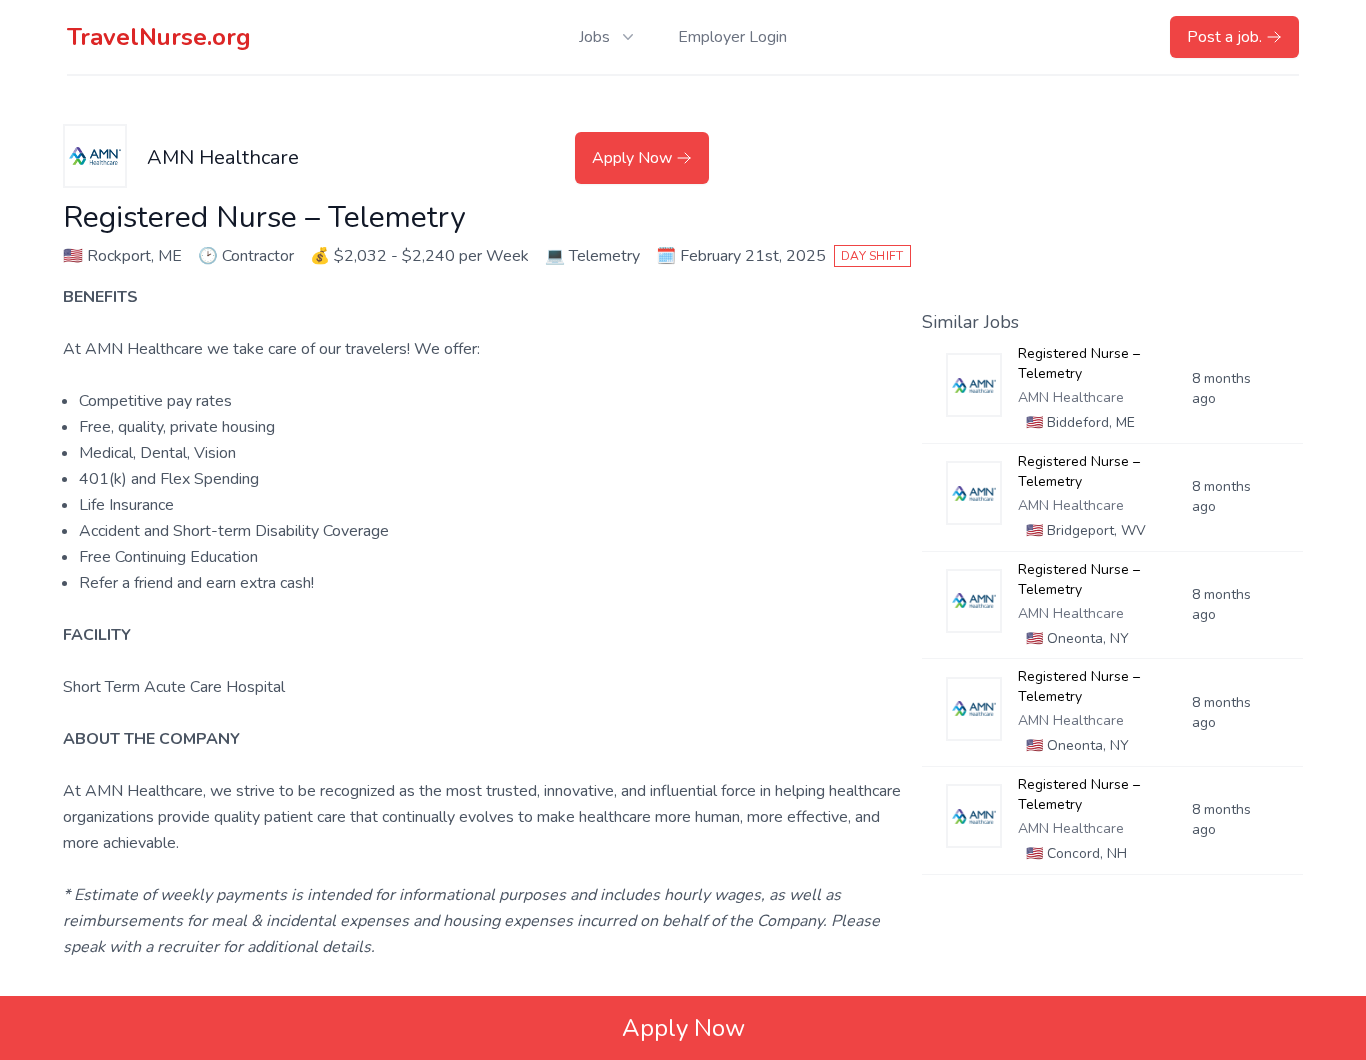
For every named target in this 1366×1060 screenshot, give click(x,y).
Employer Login (732, 37)
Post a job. (1224, 37)
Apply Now (632, 158)
